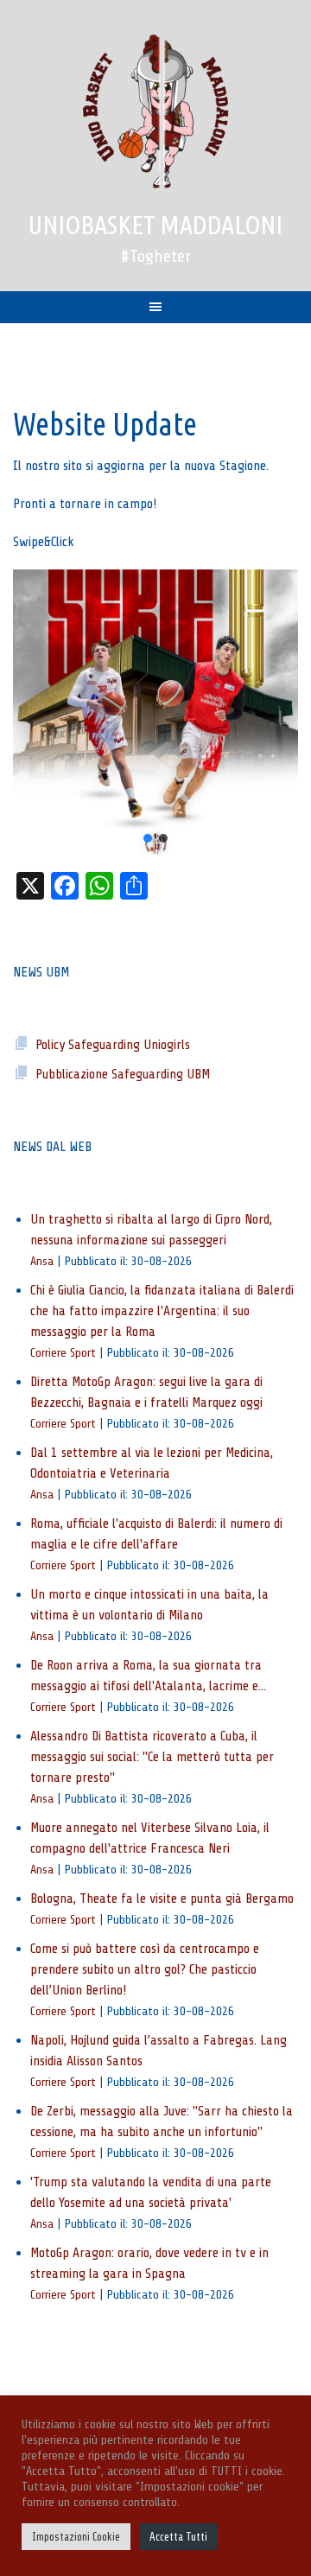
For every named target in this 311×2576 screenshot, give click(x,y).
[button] (155, 712)
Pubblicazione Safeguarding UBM (123, 1074)
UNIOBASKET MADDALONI (155, 225)
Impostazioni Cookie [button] (76, 2537)
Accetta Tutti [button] (178, 2537)
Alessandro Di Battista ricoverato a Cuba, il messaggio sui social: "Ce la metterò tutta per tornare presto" (152, 1757)
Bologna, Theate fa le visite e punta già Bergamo (162, 1899)
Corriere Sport (63, 1352)
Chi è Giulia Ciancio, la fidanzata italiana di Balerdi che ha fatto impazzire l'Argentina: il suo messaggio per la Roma (162, 1311)
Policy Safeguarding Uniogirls (113, 1045)
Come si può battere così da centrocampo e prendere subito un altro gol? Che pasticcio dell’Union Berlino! (145, 1969)
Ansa (42, 1261)
